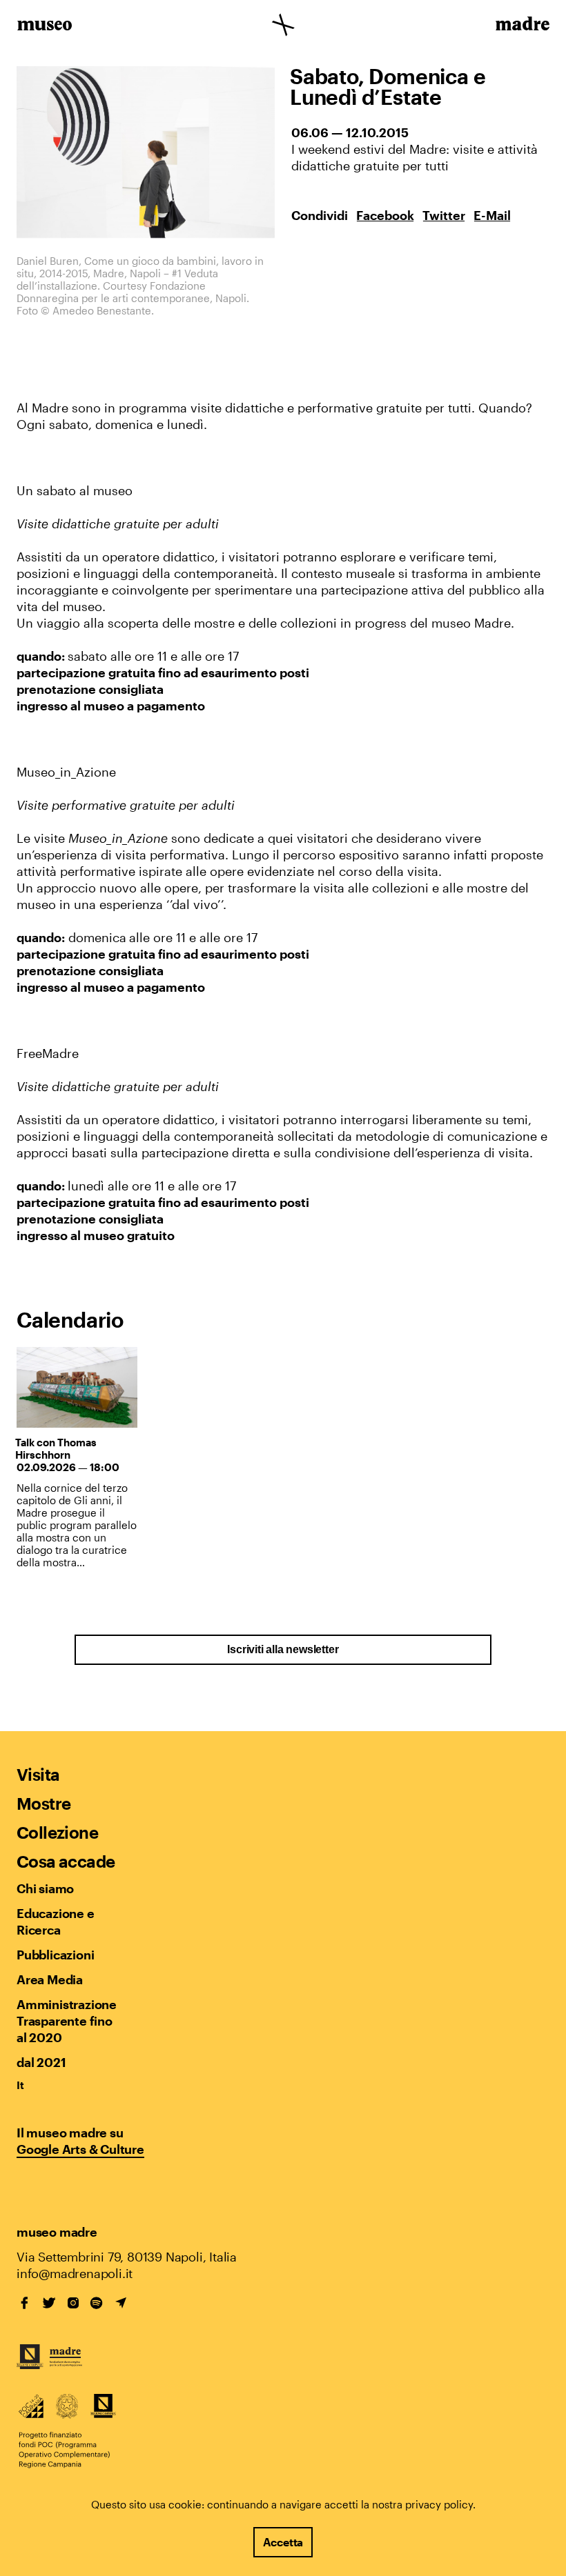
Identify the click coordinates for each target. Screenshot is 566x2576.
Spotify (97, 2303)
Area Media (50, 1979)
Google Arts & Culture (80, 2149)
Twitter (444, 215)
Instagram (73, 2303)
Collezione (57, 1832)
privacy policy (439, 2504)
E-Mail (492, 215)
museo (45, 26)
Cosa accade (66, 1861)
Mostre (43, 1803)
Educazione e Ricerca (56, 1921)
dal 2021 (41, 2062)
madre (521, 26)
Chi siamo (45, 1888)
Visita (38, 1774)
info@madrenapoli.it (75, 2273)
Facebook (385, 215)
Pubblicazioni (55, 1955)
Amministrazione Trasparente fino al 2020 (66, 2021)
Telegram (121, 2303)
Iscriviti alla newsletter (283, 1649)
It (20, 2085)
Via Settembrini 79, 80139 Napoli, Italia (127, 2257)
